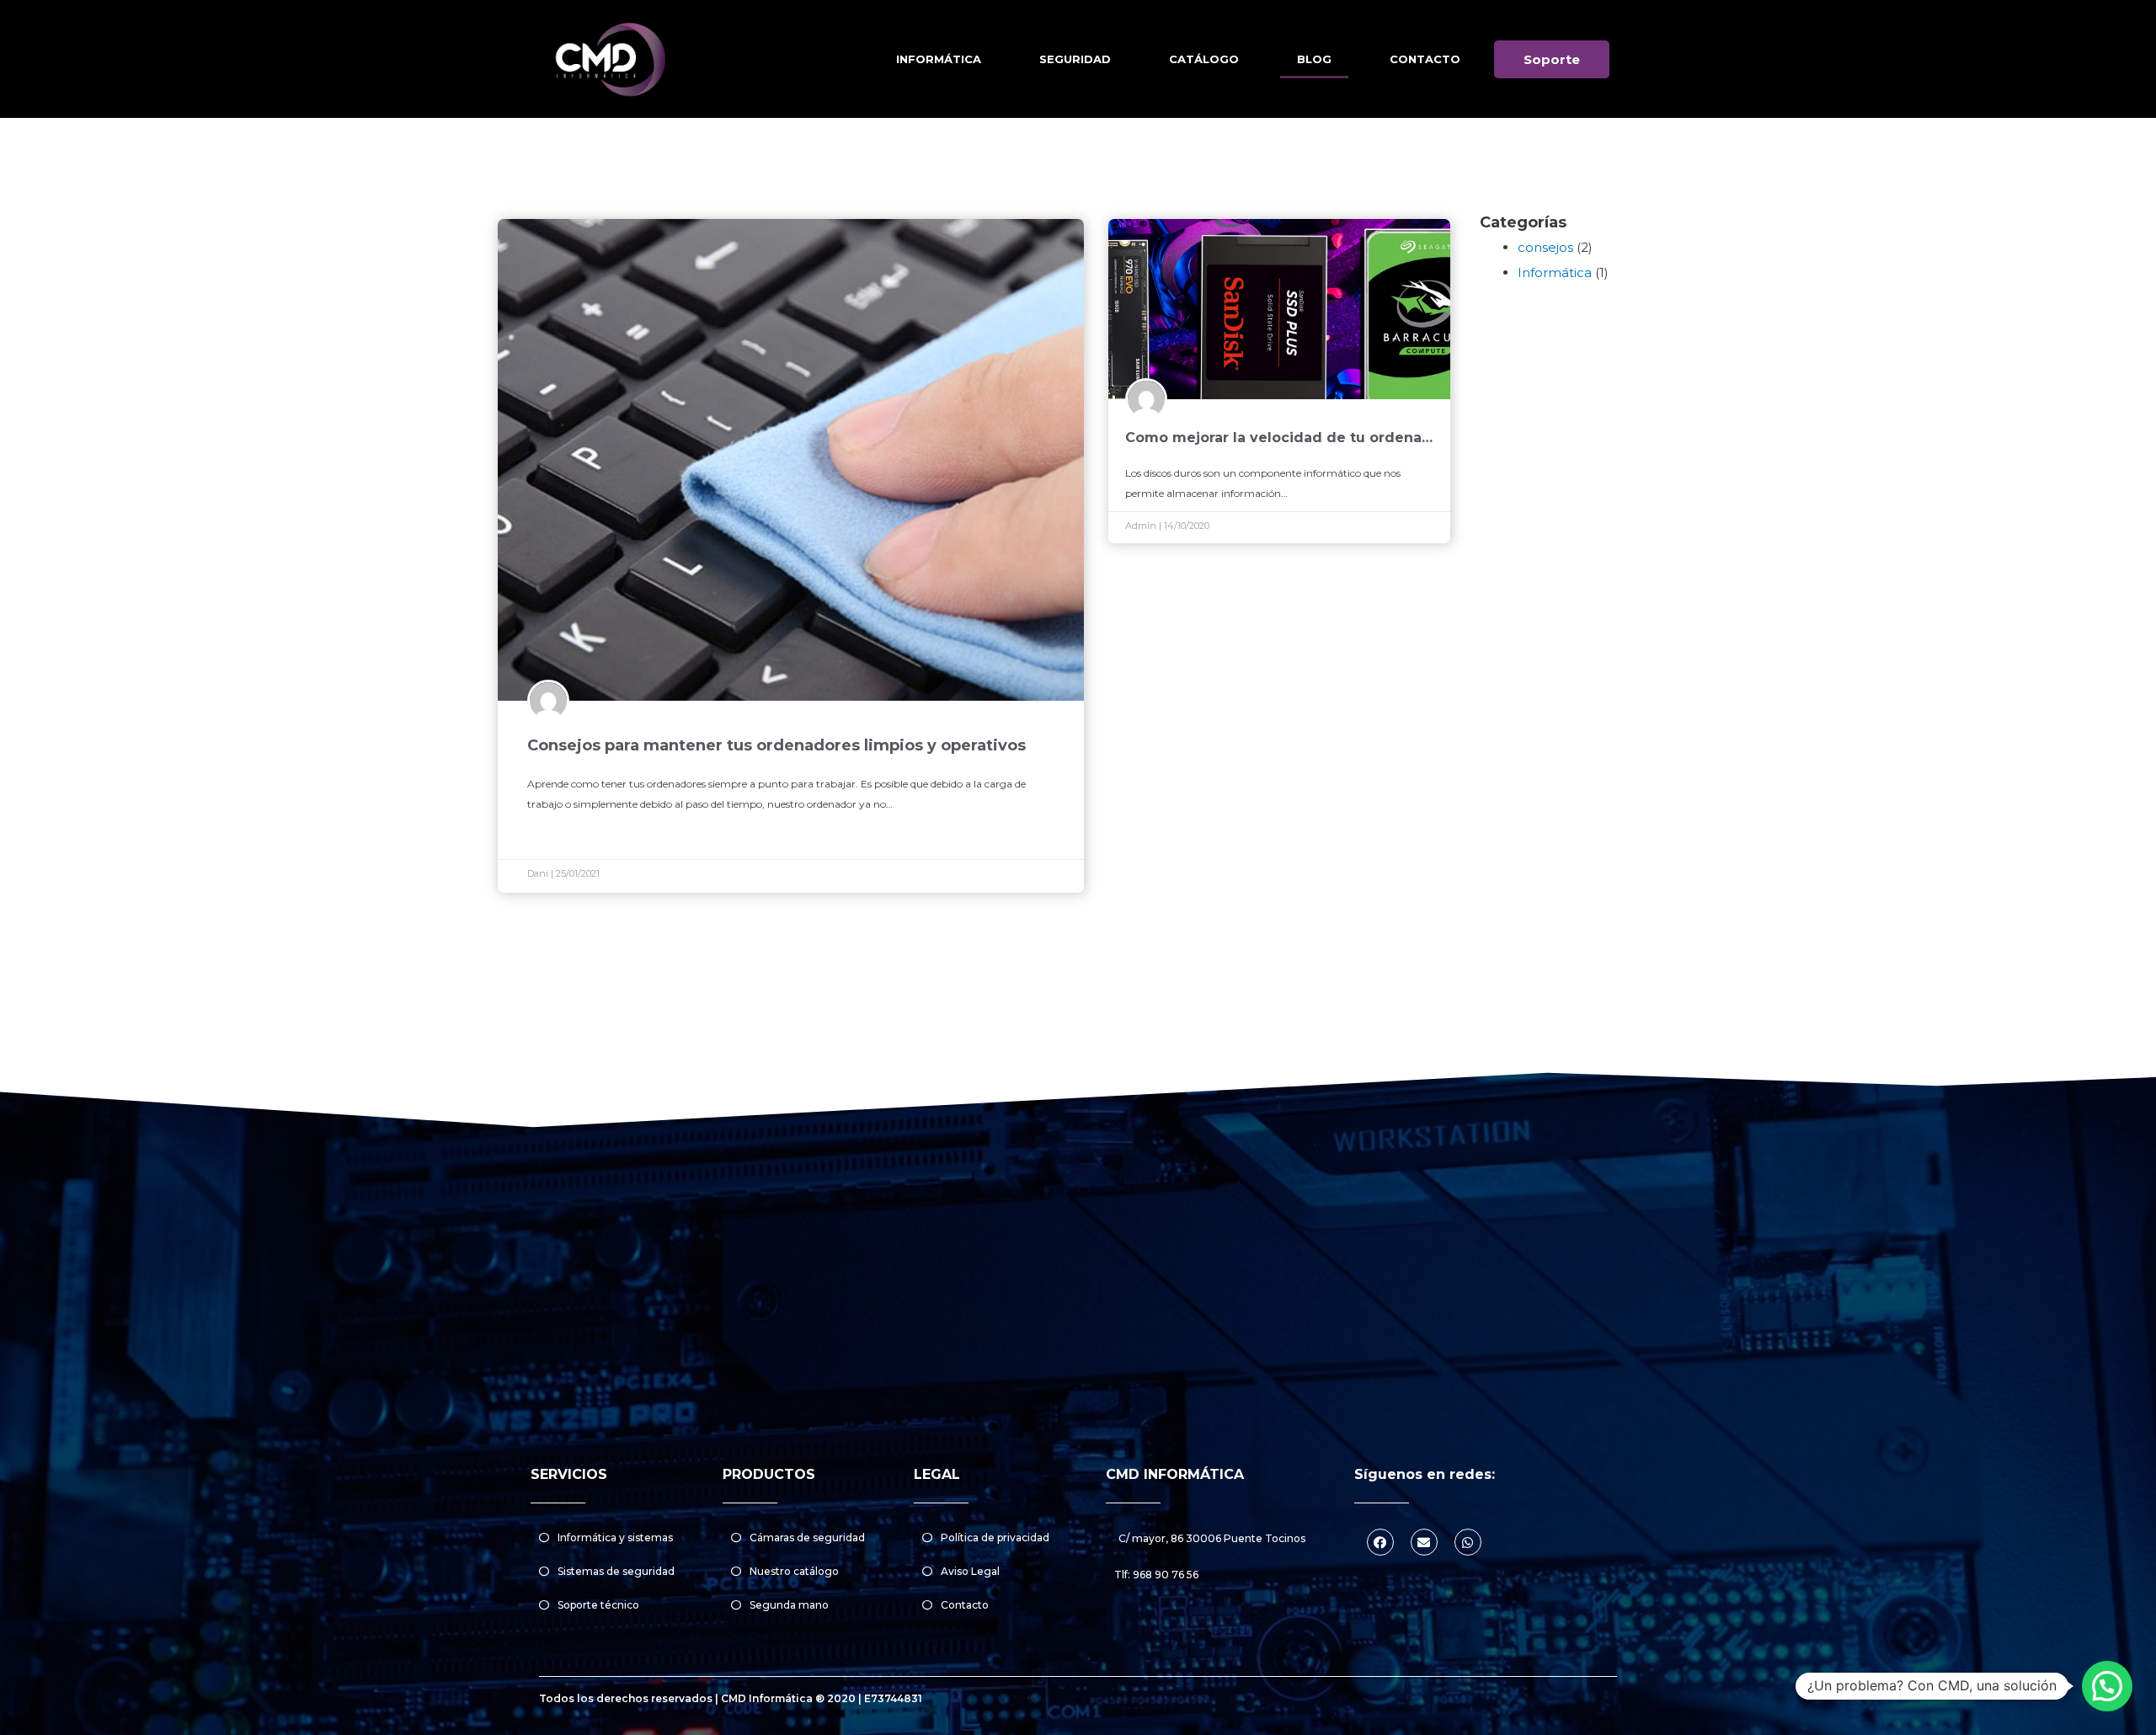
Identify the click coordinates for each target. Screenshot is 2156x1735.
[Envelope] (1424, 1542)
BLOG (1314, 59)
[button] (1552, 59)
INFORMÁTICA (939, 59)
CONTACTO (1425, 59)
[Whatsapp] (1468, 1542)
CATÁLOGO (1204, 59)
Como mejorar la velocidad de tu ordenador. (1288, 438)
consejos (1545, 247)
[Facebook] (1380, 1542)
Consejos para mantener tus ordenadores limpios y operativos (776, 745)
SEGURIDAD (1075, 59)
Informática (1555, 272)
